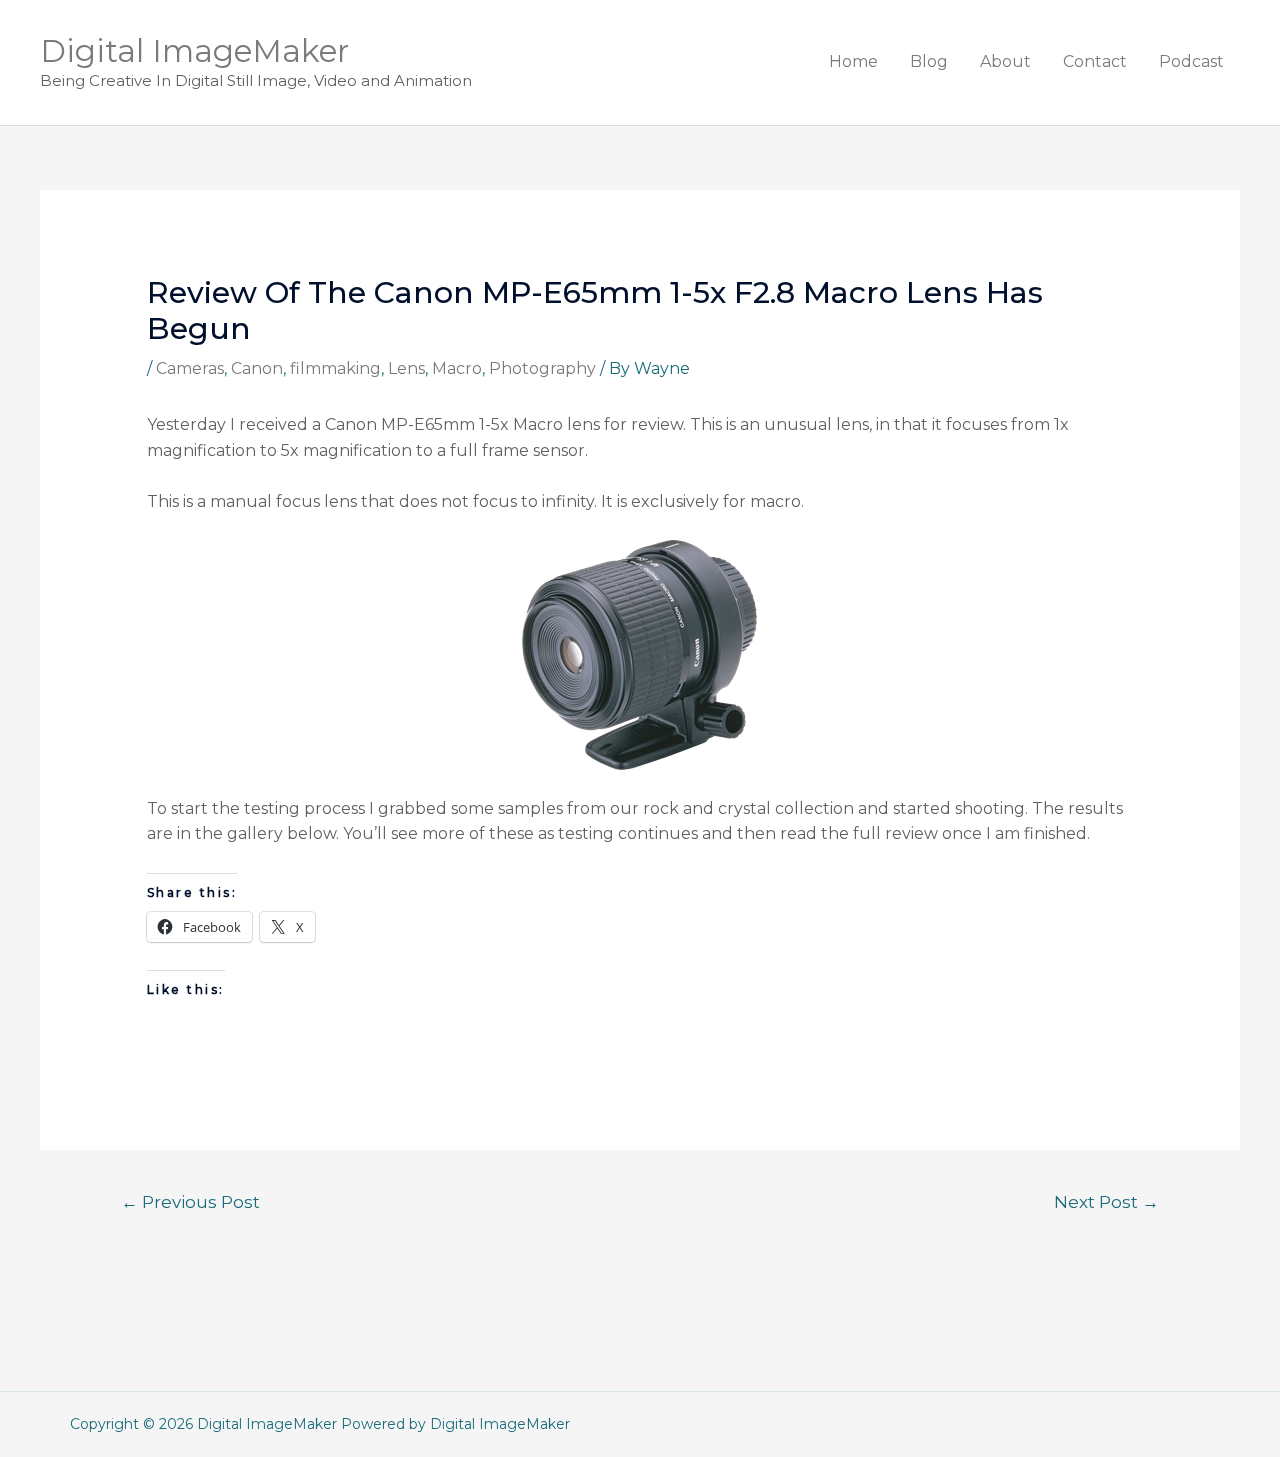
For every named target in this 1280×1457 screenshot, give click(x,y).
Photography (542, 368)
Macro (457, 368)
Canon (257, 368)
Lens (406, 368)
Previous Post (190, 1201)
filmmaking (335, 368)
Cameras (190, 368)
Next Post (1106, 1201)
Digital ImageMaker (194, 51)
